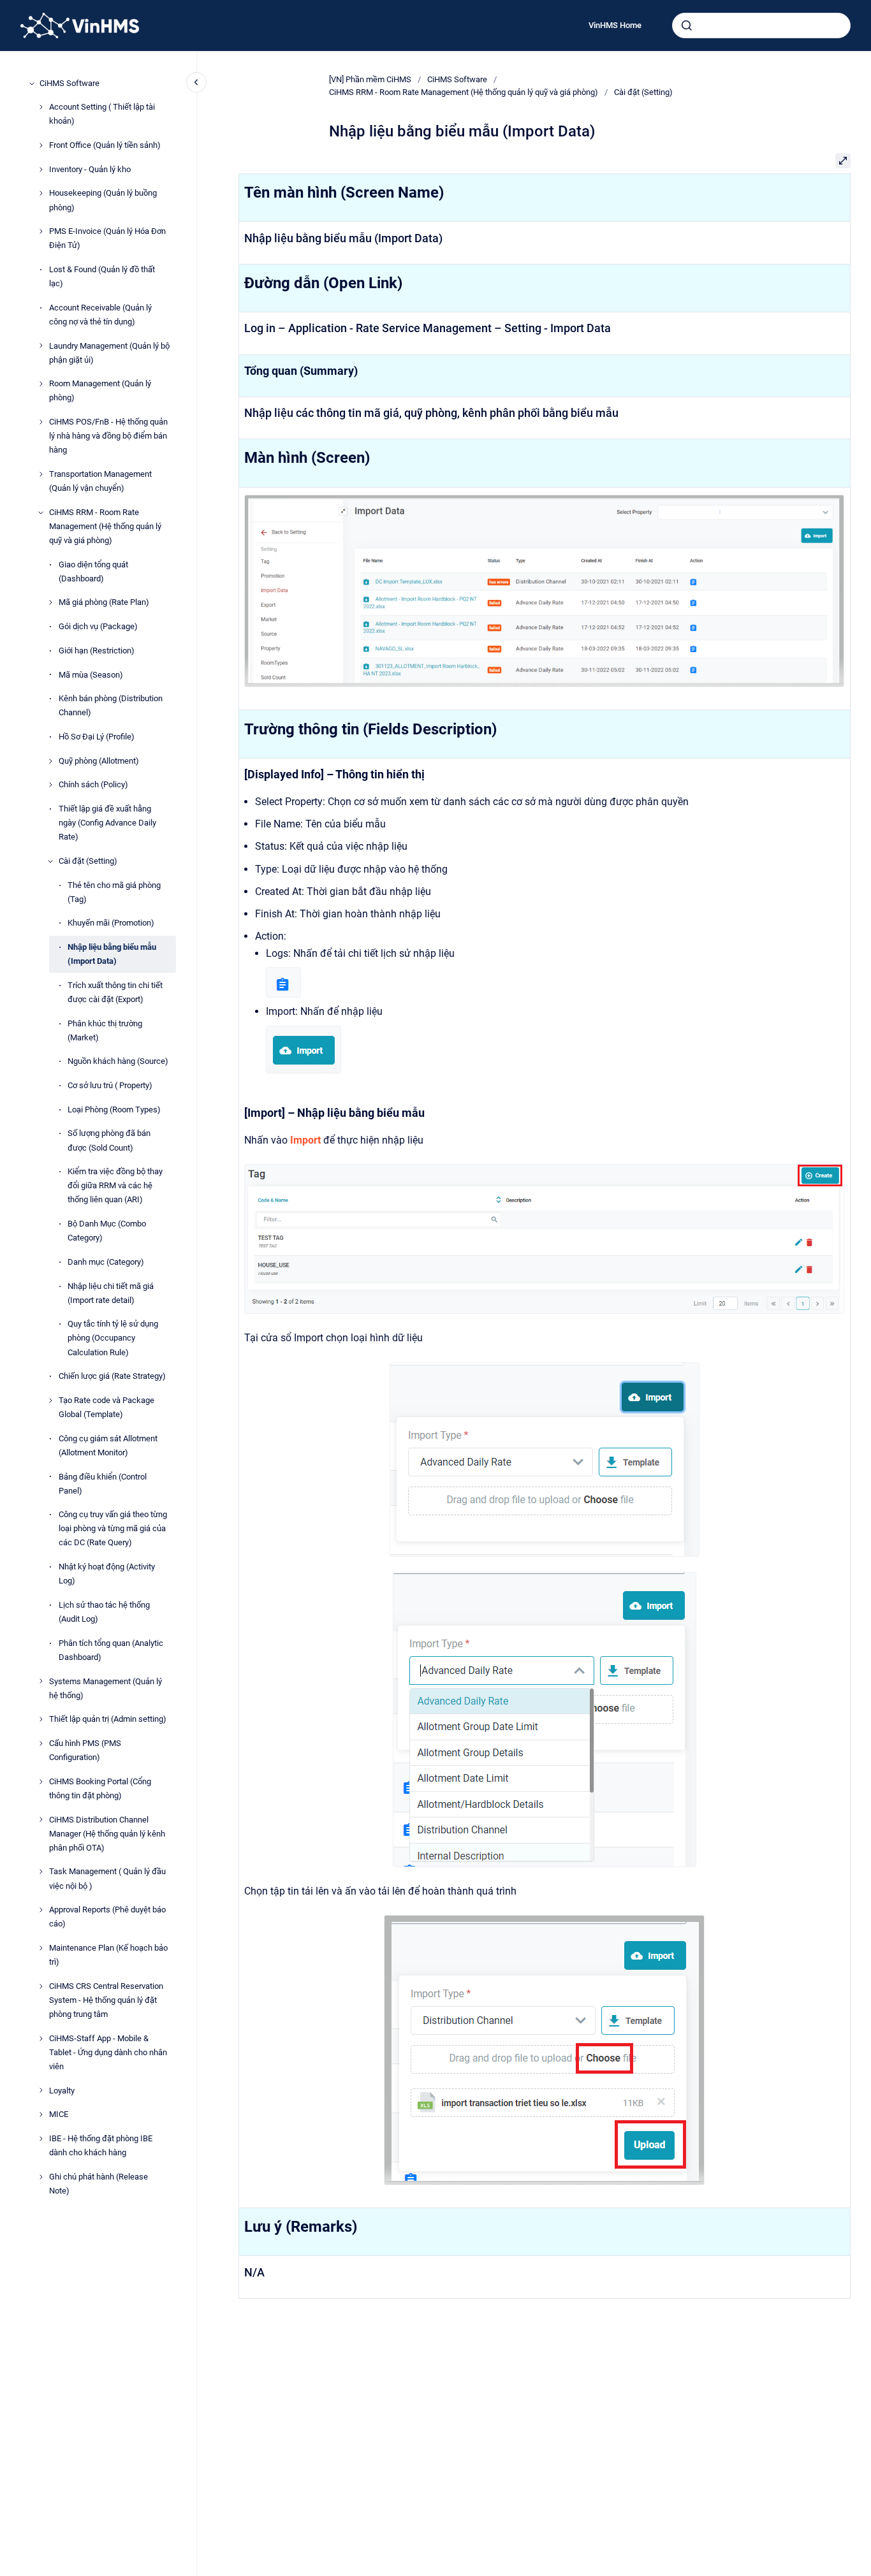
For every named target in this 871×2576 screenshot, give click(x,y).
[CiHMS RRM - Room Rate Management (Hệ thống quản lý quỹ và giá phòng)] (41, 513)
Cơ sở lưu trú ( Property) (110, 1085)
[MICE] (41, 2114)
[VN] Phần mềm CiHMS (370, 79)
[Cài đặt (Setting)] (50, 861)
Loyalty (62, 2091)
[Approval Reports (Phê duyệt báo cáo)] (41, 1910)
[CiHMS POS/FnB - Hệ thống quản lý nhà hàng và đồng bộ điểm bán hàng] (41, 422)
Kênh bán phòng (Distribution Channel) (111, 705)
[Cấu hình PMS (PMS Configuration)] (41, 1743)
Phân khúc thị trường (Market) (105, 1030)
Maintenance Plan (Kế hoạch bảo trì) (108, 1955)
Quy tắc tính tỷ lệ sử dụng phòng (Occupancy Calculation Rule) (113, 1338)
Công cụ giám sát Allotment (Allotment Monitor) (108, 1445)
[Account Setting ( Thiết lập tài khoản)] (41, 107)
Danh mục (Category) (106, 1262)
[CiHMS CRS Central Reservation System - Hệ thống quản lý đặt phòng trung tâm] (41, 1986)
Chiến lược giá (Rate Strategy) (112, 1376)
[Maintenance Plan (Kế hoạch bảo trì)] (41, 1948)
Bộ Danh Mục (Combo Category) (107, 1231)
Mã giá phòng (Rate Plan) (104, 603)
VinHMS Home (615, 25)
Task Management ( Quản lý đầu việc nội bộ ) (107, 1879)
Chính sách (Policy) (93, 785)
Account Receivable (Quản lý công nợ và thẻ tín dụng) (100, 315)
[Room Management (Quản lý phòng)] (41, 384)
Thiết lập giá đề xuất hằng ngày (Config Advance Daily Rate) (107, 823)
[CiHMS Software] (32, 84)
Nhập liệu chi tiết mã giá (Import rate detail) (111, 1293)
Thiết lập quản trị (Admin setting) (108, 1719)
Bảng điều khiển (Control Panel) (103, 1484)
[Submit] (687, 25)
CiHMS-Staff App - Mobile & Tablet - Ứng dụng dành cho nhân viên (108, 2052)
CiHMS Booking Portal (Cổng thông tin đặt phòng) (100, 1788)
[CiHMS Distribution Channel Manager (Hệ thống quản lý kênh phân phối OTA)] (41, 1819)
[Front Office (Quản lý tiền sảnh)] (41, 145)
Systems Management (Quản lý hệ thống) (106, 1688)
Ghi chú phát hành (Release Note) (99, 2184)
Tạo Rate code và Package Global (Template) (106, 1407)
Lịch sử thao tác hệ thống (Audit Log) (104, 1612)
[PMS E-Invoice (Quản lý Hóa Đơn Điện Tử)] (41, 231)
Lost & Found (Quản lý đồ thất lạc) (102, 276)
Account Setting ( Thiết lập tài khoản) (102, 114)
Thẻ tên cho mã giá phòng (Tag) (114, 892)
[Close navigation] (196, 82)
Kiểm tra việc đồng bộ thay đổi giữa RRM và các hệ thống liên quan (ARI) (115, 1185)
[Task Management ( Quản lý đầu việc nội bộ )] (41, 1872)
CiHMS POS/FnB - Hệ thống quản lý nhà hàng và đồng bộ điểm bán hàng (108, 436)
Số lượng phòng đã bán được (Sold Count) (109, 1141)
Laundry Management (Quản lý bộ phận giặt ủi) (109, 353)
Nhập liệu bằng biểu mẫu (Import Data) (112, 954)
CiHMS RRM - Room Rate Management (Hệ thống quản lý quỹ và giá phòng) (105, 526)
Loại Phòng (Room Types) (114, 1110)
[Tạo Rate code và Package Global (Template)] (50, 1401)
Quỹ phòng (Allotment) (99, 761)
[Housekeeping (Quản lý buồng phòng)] (41, 193)
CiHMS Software (70, 83)
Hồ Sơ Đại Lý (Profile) (97, 737)
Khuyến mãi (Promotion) (111, 923)
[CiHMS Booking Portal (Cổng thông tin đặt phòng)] (41, 1782)
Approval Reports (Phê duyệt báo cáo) (107, 1917)
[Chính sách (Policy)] (50, 785)
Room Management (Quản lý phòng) (100, 391)
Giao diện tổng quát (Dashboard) (93, 571)
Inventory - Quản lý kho (90, 169)
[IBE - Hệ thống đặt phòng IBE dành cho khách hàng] (41, 2139)
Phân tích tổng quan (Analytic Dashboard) (111, 1650)
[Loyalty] (41, 2090)
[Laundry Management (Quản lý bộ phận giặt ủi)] (41, 346)
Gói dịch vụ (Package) (98, 626)
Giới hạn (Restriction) (97, 651)
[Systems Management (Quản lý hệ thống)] (41, 1681)
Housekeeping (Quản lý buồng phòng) (103, 200)
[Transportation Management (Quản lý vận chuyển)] (41, 474)
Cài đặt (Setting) (88, 861)
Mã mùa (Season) (91, 675)
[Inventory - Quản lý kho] (41, 170)
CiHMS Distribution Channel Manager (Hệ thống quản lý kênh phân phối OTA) (107, 1834)
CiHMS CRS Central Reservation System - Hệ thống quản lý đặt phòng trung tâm (106, 2000)
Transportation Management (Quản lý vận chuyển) (100, 481)
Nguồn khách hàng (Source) (118, 1062)
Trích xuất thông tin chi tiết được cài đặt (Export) (115, 992)
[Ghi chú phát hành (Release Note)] (41, 2177)
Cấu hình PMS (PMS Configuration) (85, 1750)
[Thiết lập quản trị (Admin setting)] (41, 1719)
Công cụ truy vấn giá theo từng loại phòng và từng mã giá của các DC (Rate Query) (113, 1528)
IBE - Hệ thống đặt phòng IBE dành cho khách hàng (101, 2145)
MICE (59, 2114)
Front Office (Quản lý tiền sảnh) (105, 145)
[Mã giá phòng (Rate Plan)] (50, 602)
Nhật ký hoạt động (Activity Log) (107, 1574)
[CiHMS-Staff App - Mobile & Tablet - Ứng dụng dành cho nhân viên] (41, 2039)
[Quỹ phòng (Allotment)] (50, 761)
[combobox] (761, 25)
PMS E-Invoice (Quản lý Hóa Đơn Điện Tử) (107, 238)
